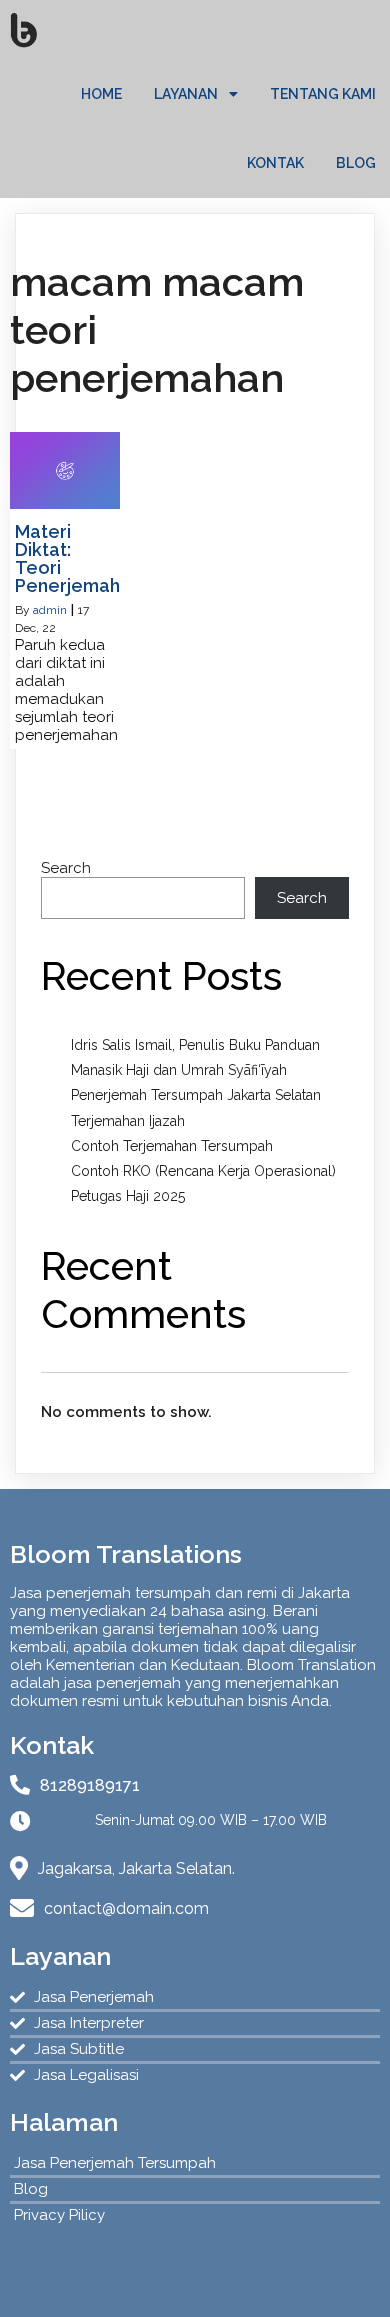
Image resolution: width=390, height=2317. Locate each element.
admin (50, 610)
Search (66, 868)
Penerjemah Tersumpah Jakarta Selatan (196, 1095)
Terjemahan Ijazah (128, 1121)
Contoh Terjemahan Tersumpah (172, 1146)
